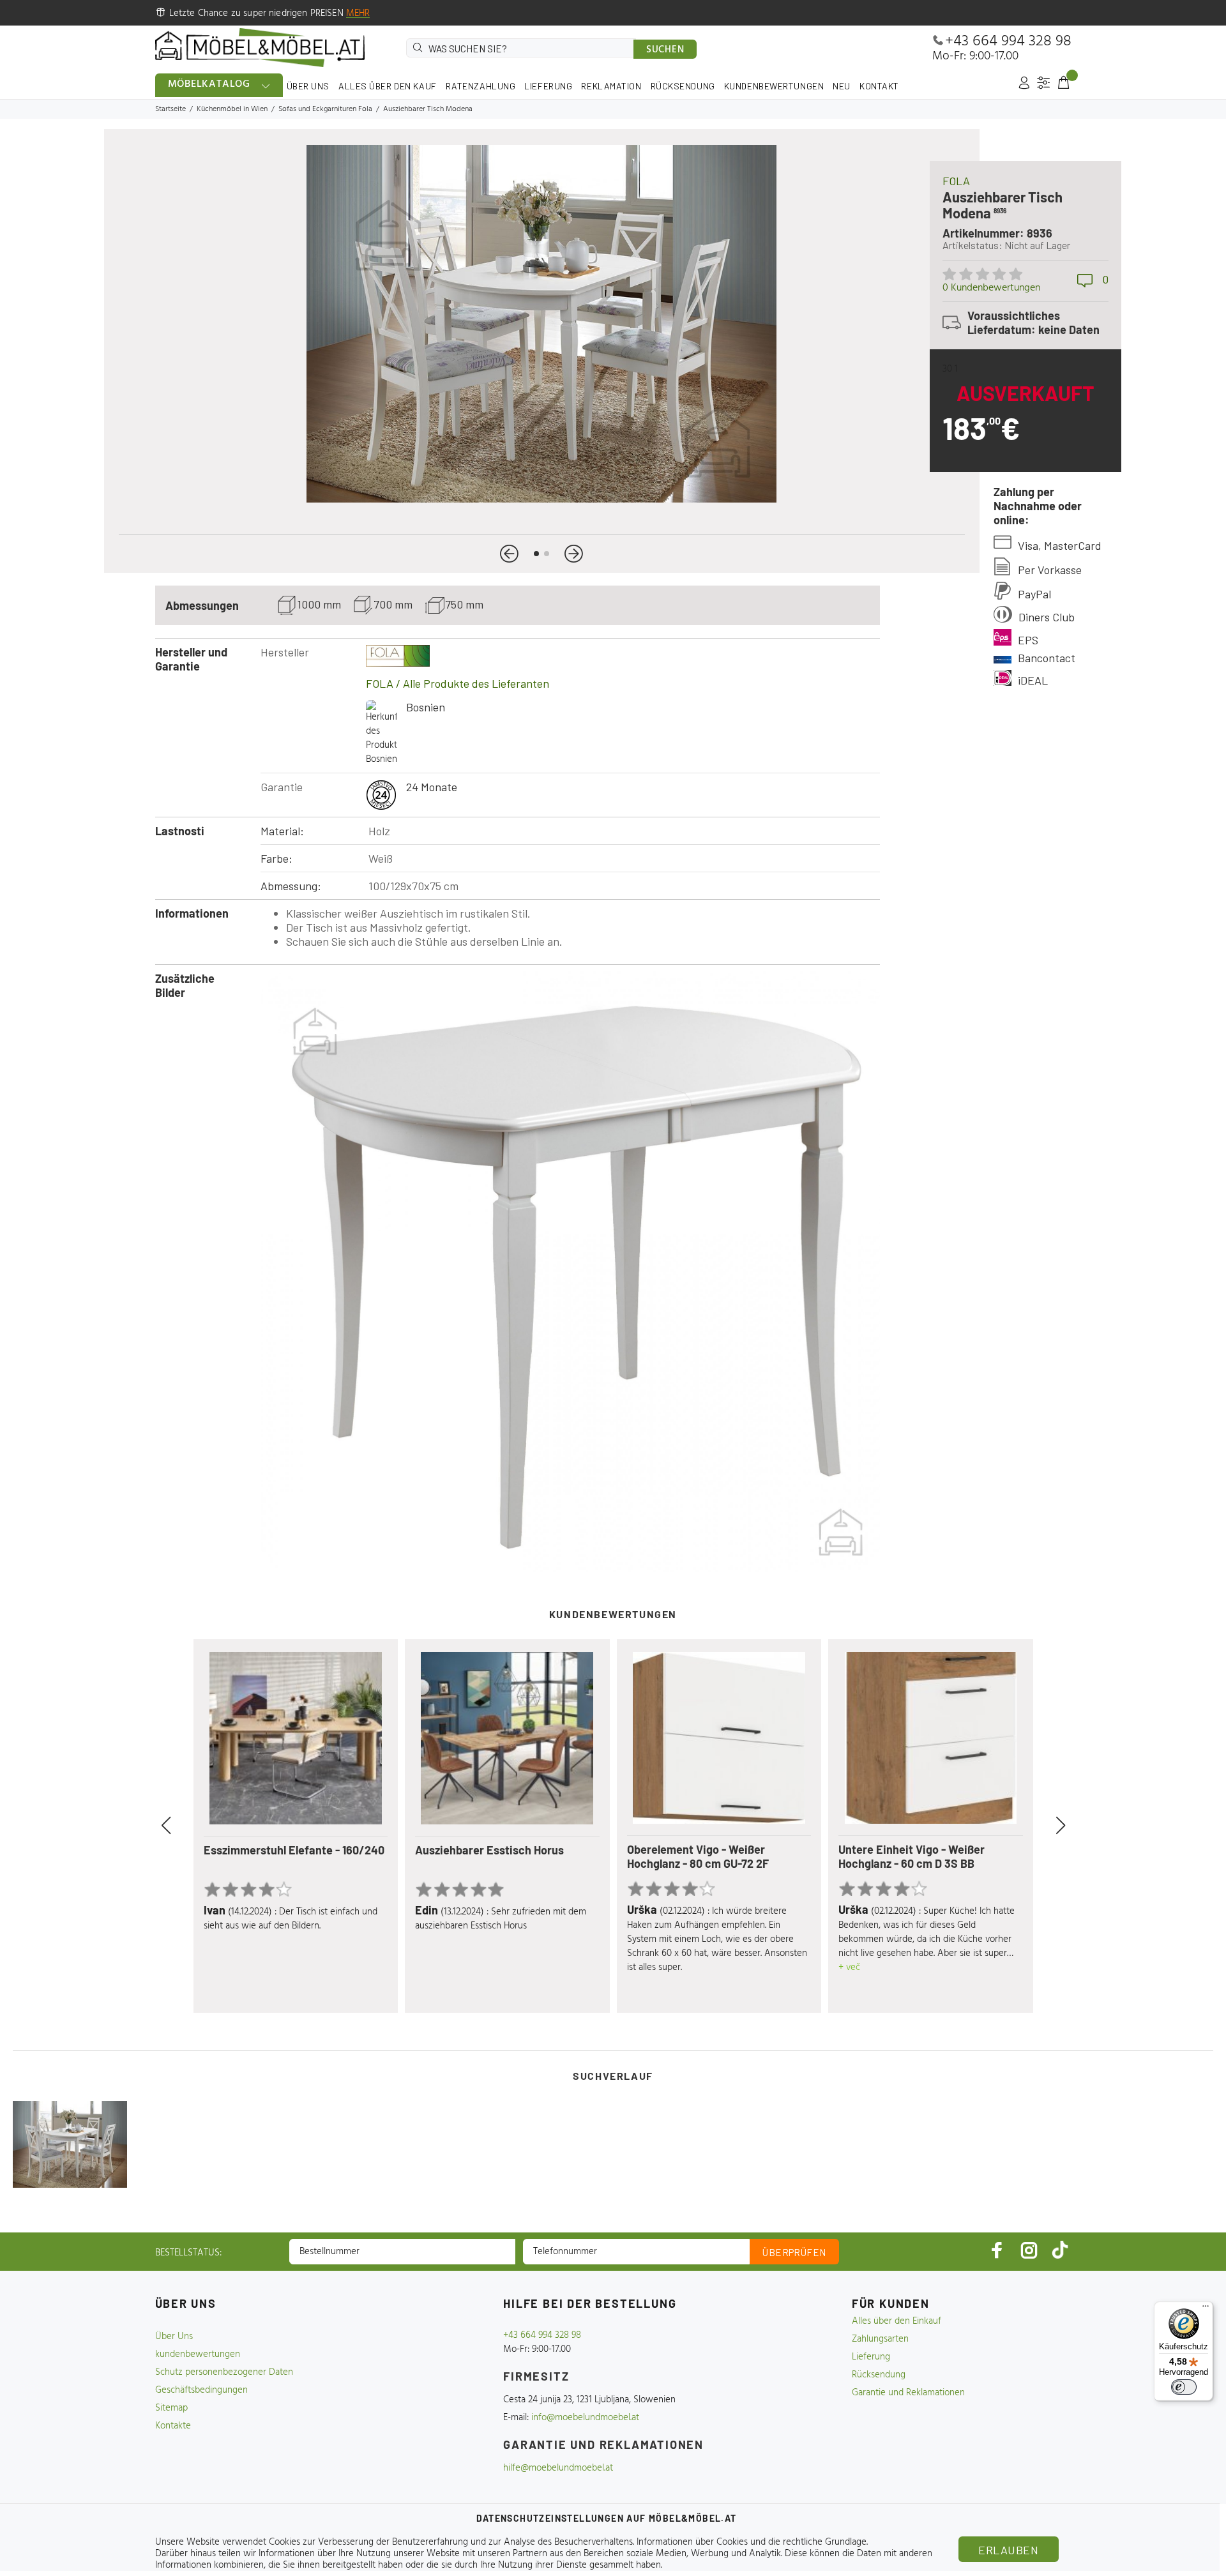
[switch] (1184, 2387)
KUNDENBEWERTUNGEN (774, 86)
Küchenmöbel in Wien (232, 109)
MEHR (358, 13)
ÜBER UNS (308, 86)
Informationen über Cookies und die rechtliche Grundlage (752, 2542)
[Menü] (1206, 2309)
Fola (956, 181)
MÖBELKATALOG (209, 84)
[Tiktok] (1060, 2250)
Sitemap (171, 2408)
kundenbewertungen (198, 2354)
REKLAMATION (611, 86)
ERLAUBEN (1008, 2550)
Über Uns (174, 2337)
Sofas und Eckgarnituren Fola (325, 109)
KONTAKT (879, 86)
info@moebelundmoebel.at (585, 2418)
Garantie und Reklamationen (908, 2393)
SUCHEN (665, 50)
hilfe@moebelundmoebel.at (558, 2468)
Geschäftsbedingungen (201, 2390)
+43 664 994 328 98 (1008, 42)
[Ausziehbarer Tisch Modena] (70, 2144)
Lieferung (871, 2357)
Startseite (170, 109)
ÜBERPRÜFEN (794, 2252)
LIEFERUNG (548, 86)
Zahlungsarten (880, 2339)
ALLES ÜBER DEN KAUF (388, 86)
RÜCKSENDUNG (683, 86)
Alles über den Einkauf (897, 2321)
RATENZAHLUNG (481, 86)
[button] (509, 554)
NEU (842, 86)
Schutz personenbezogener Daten (224, 2372)
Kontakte (173, 2426)
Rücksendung (879, 2375)
